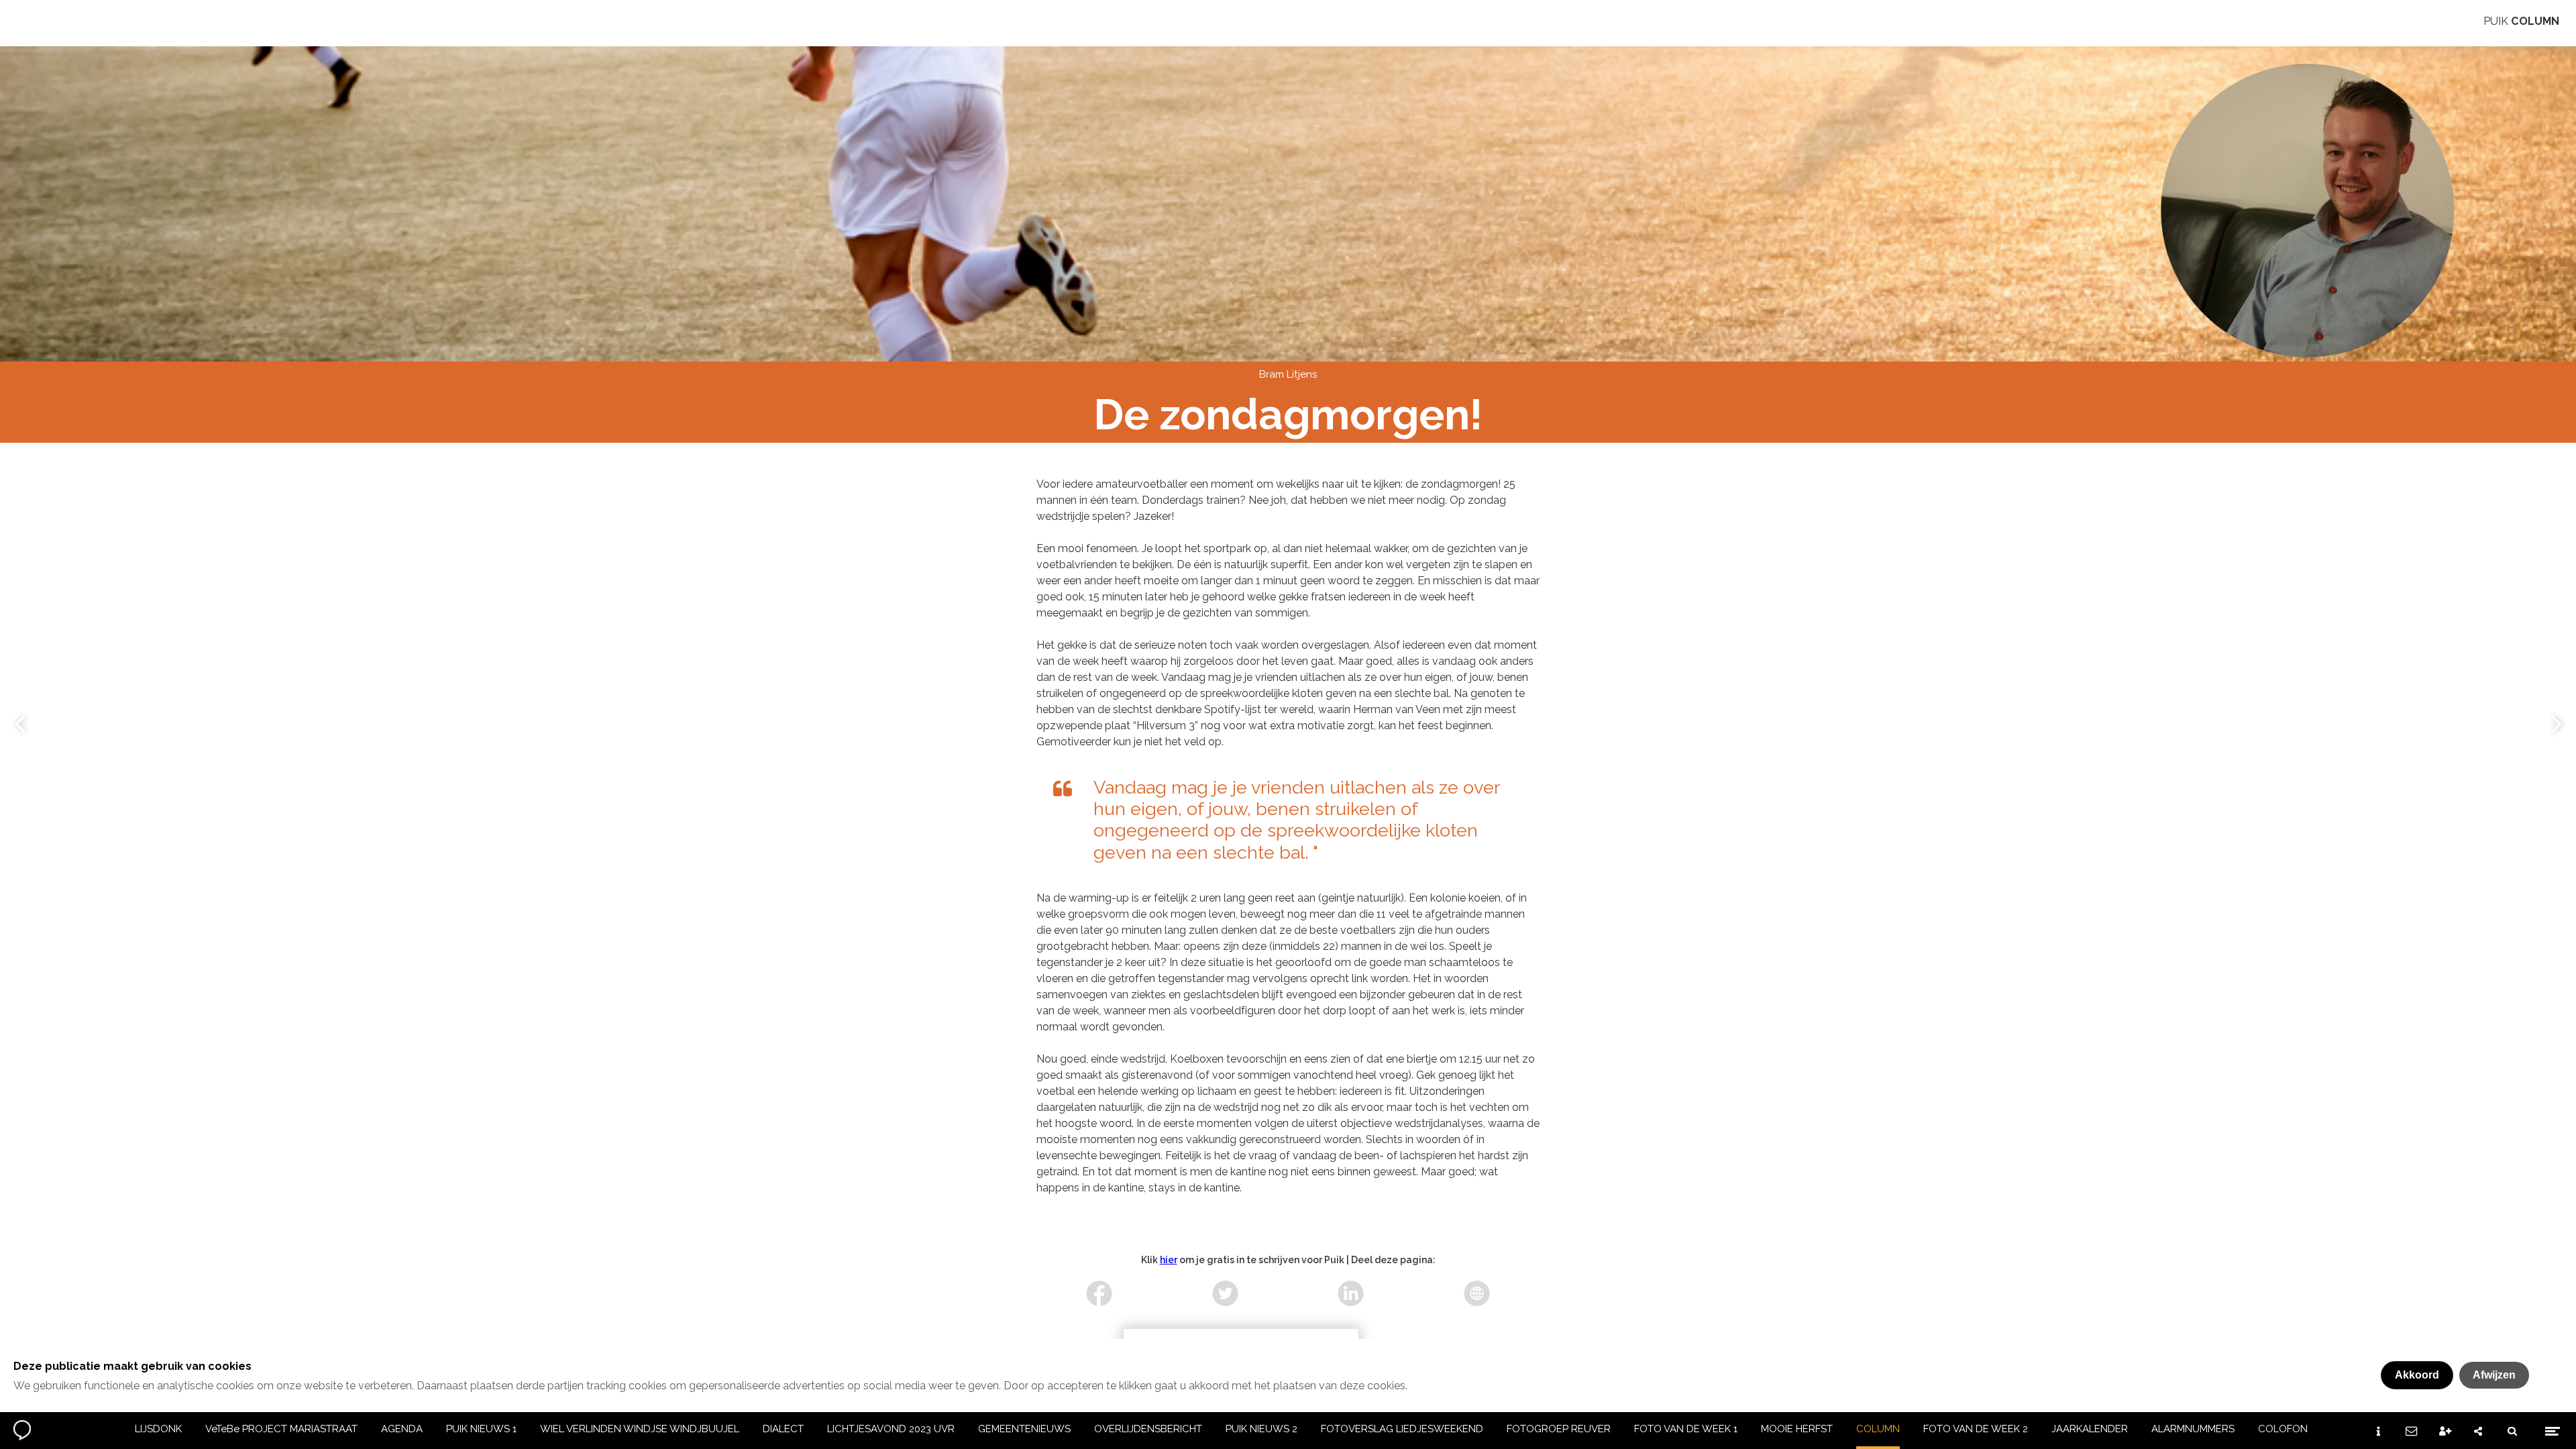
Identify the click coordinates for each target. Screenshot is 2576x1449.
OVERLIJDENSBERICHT (1148, 1429)
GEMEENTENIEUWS (1024, 1429)
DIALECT (783, 1429)
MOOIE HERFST (1797, 1429)
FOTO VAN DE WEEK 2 (1976, 1429)
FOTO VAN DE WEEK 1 (1686, 1429)
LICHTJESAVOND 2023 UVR (891, 1429)
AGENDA (402, 1429)
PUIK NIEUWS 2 (1262, 1429)
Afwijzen (2494, 1375)
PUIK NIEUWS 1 (481, 1429)
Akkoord (2417, 1375)
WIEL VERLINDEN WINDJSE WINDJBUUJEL (640, 1429)
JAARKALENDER (2090, 1429)
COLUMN (1878, 1429)
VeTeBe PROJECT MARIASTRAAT (281, 1429)
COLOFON (2283, 1429)
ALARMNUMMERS (2193, 1429)
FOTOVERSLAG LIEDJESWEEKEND (1402, 1429)
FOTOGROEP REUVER (1559, 1429)
